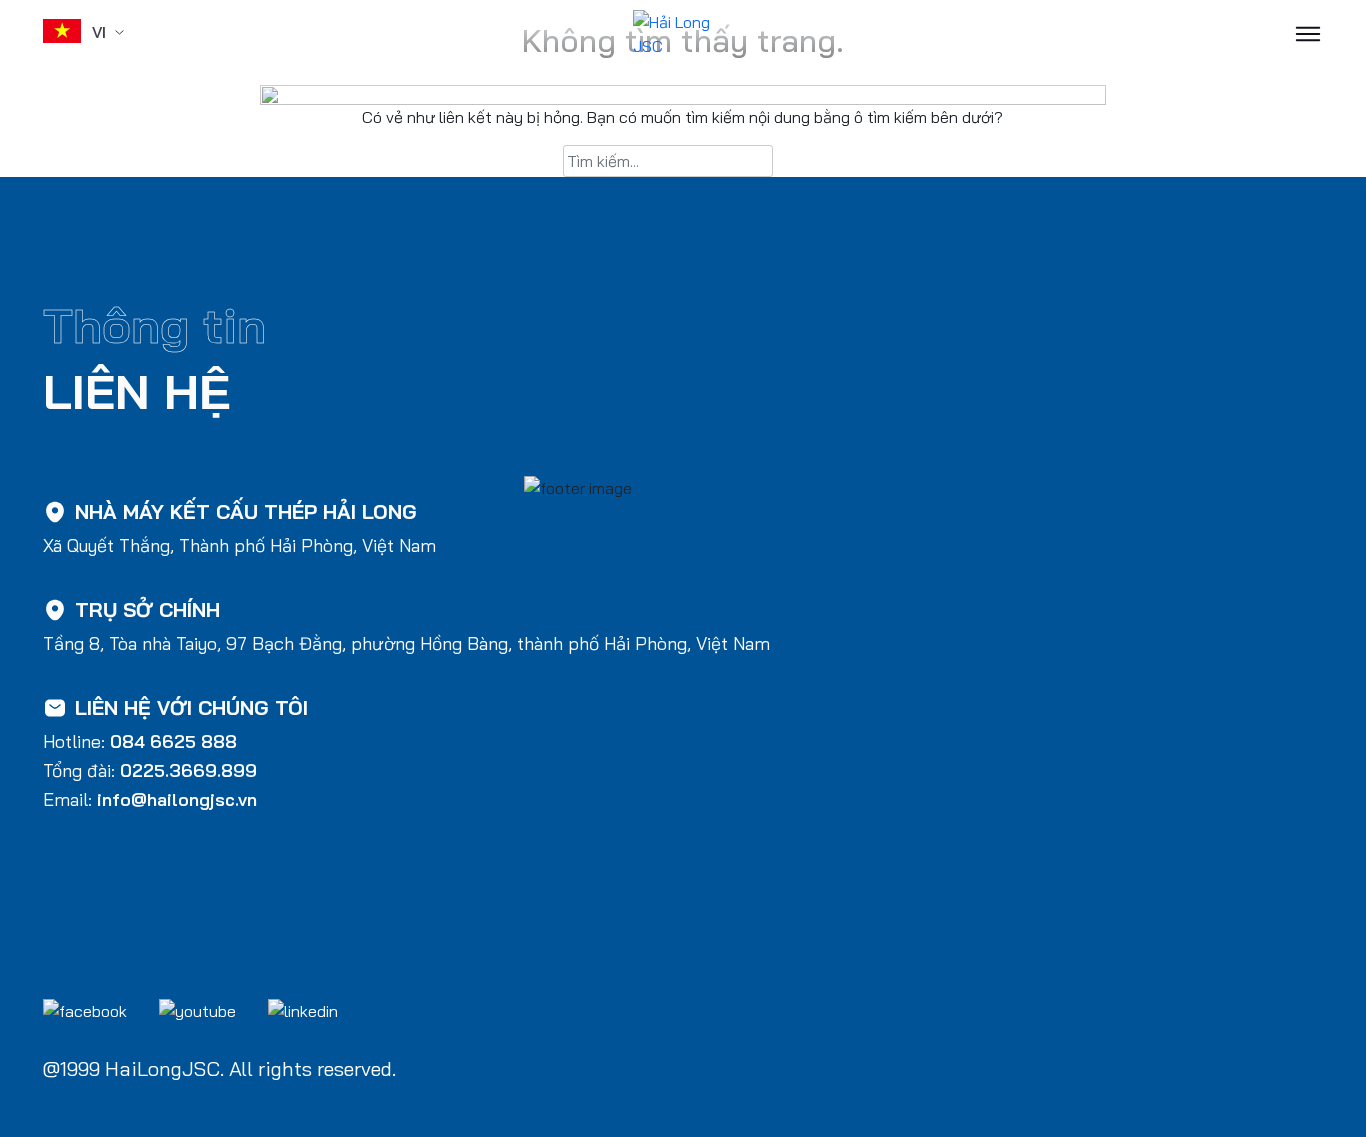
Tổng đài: (150, 770)
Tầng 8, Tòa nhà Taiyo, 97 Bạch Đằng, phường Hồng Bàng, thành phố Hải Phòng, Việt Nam (406, 643)
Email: (150, 799)
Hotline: (140, 741)
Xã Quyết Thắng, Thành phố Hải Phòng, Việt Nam (239, 545)
